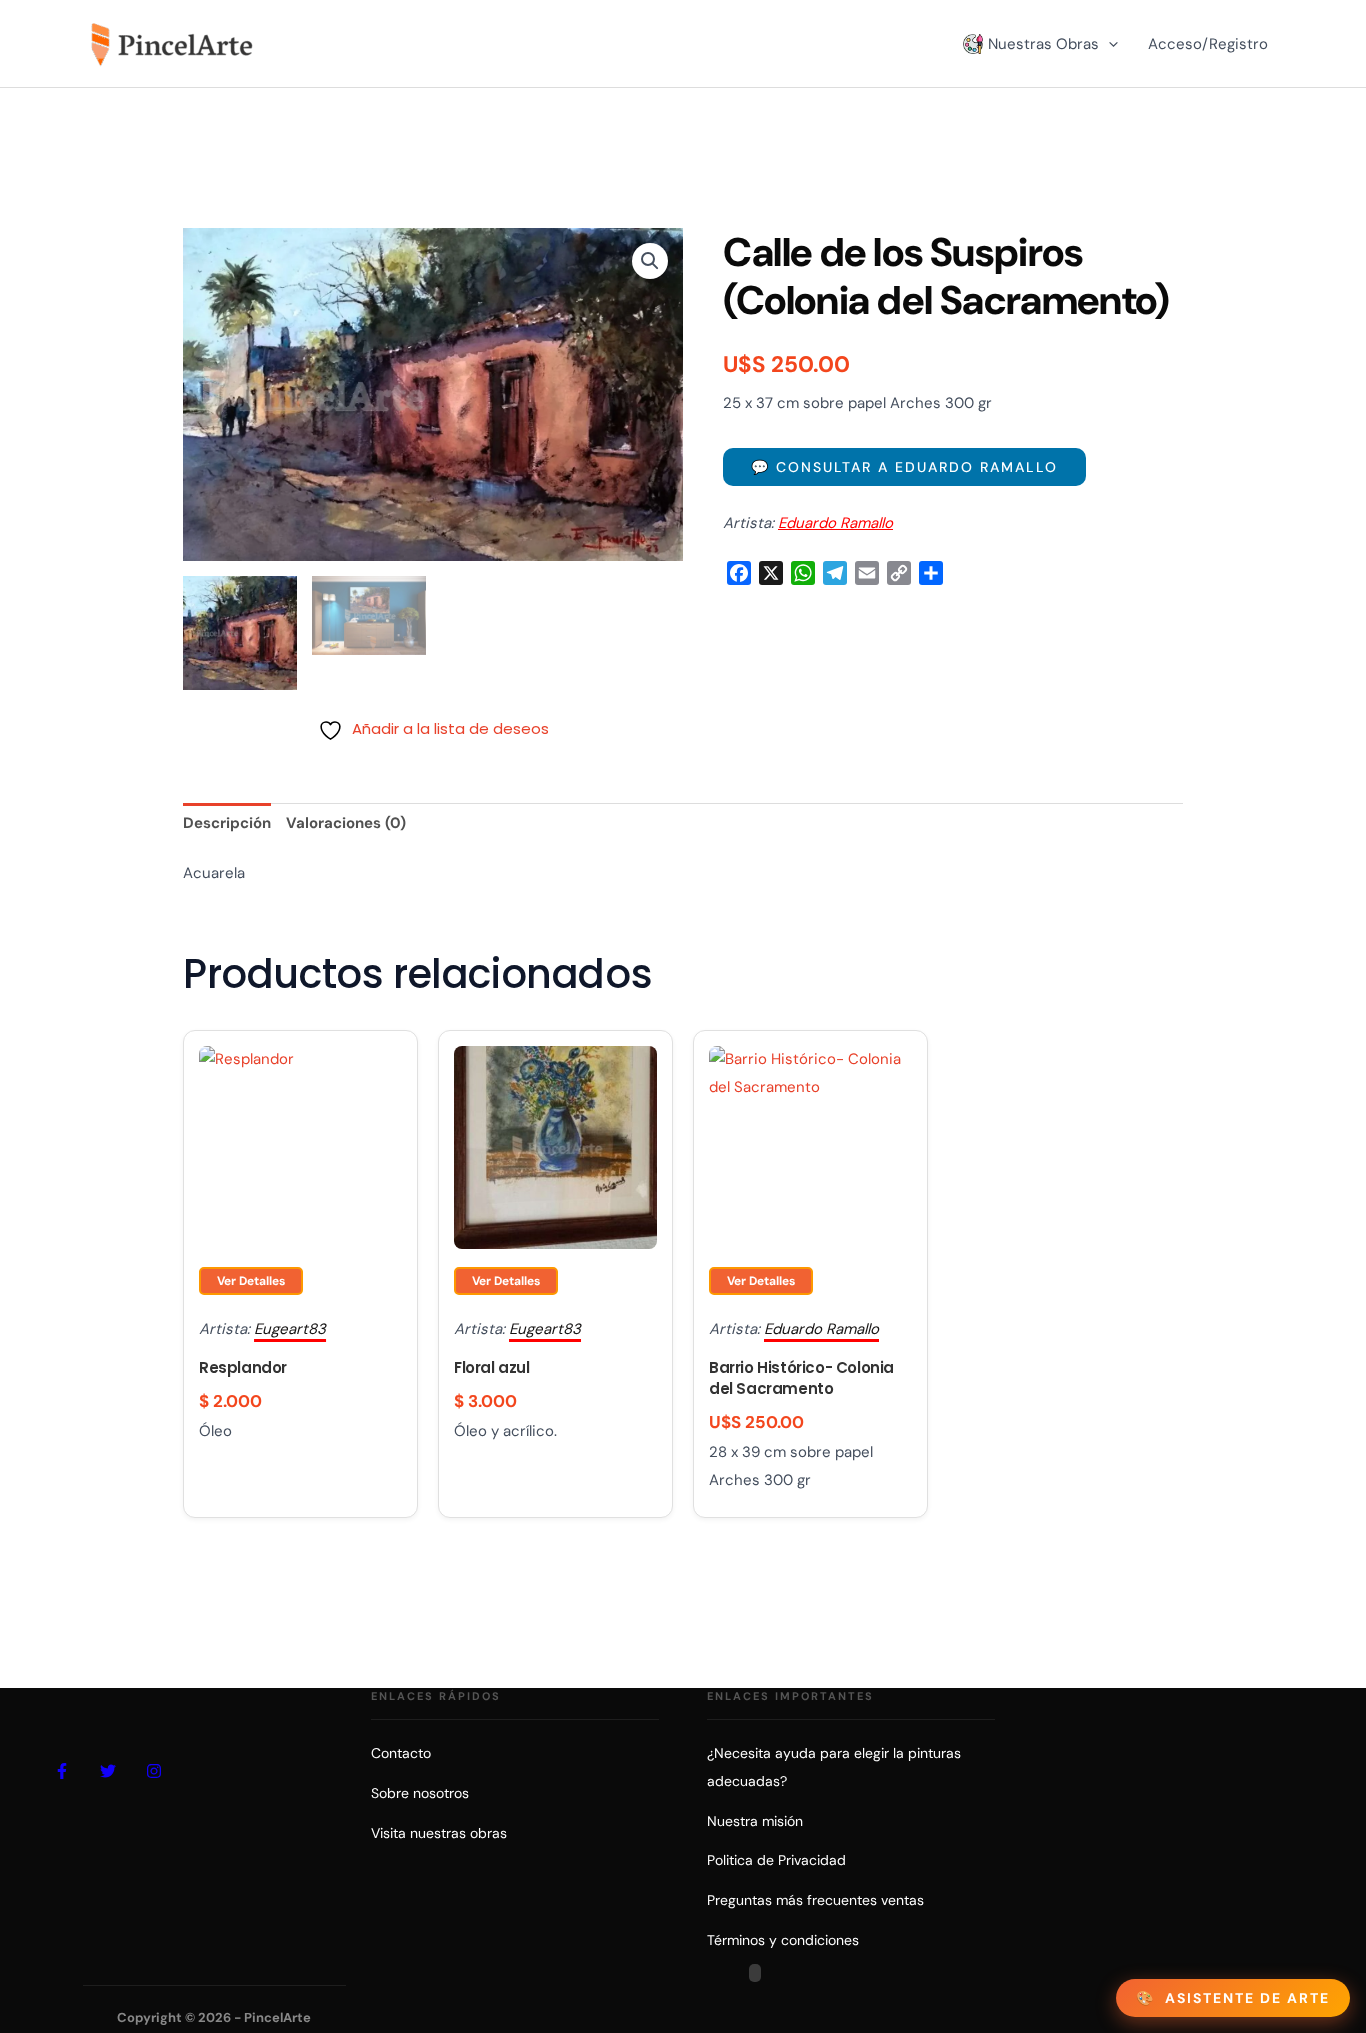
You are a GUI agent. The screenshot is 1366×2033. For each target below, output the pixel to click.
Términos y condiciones (783, 1940)
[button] (1108, 44)
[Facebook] (62, 1771)
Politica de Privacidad (776, 1860)
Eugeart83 (290, 1329)
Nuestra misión (755, 1821)
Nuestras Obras (1043, 44)
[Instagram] (154, 1771)
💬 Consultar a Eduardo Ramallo (904, 467)
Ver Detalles (251, 1281)
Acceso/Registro (1208, 44)
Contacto (401, 1753)
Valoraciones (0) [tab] (346, 823)
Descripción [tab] (227, 823)
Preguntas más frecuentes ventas (815, 1900)
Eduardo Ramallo (835, 523)
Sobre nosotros (420, 1793)
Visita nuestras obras (439, 1833)
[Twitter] (108, 1771)
